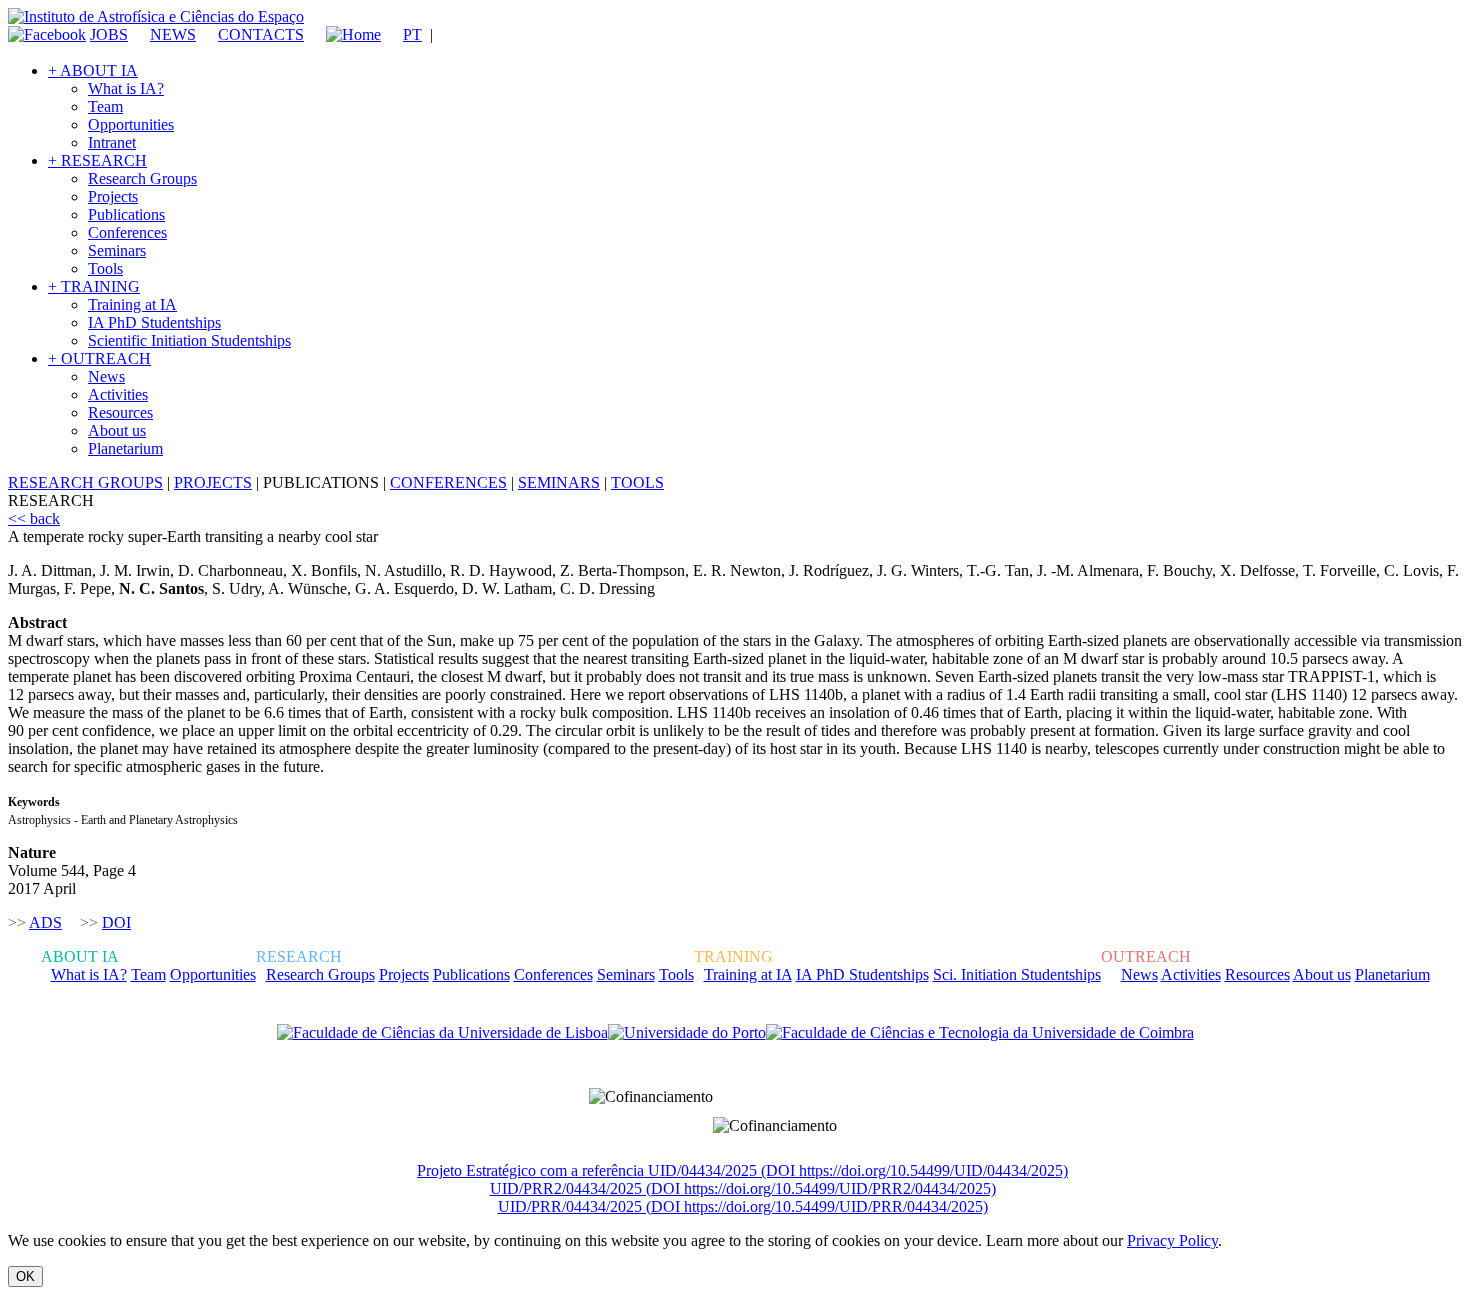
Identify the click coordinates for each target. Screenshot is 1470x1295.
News (106, 376)
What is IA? (126, 88)
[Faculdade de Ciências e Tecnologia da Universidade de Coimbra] (980, 1033)
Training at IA (132, 304)
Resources (120, 412)
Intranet (112, 142)
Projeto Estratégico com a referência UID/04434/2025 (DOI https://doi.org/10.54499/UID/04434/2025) (742, 1170)
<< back (34, 518)
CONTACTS (261, 34)
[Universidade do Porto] (687, 1033)
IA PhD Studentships (154, 322)
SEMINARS (559, 482)
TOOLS (637, 482)
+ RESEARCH (97, 160)
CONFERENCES (448, 482)
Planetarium (125, 448)
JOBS (109, 34)
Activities (118, 394)
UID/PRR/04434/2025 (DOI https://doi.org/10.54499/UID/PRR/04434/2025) (743, 1206)
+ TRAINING (94, 286)
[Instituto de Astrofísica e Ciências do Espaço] (156, 16)
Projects (113, 196)
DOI (116, 922)
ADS (45, 922)
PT (412, 34)
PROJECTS (213, 482)
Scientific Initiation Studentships (189, 340)
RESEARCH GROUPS (85, 482)
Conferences (127, 232)
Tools (105, 268)
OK (25, 1276)
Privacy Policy (1172, 1240)
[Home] (344, 34)
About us (117, 430)
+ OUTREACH (99, 358)
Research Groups (142, 178)
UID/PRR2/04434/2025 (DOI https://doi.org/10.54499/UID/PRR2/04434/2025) (743, 1188)
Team (105, 106)
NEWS (173, 34)
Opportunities (131, 124)
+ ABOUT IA (93, 70)
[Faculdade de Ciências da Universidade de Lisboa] (442, 1033)
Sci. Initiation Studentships (1017, 974)
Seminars (117, 250)
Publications (126, 214)
